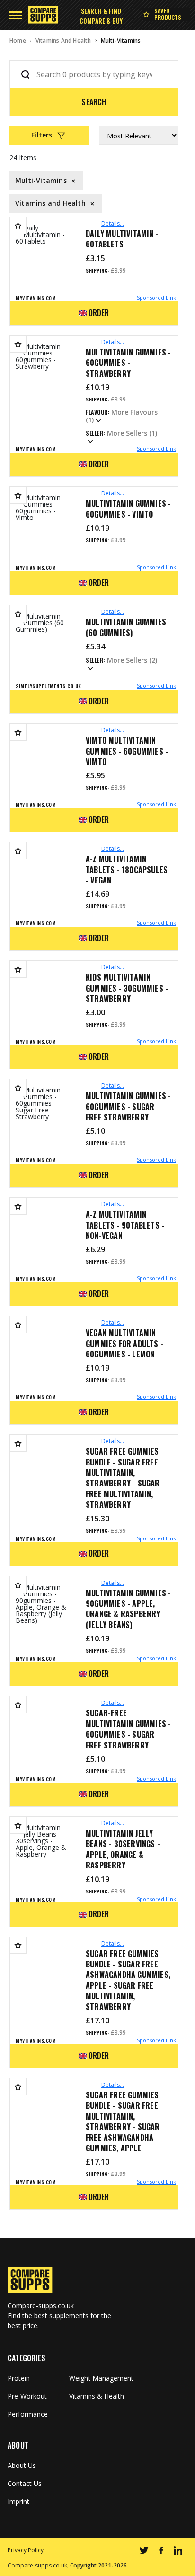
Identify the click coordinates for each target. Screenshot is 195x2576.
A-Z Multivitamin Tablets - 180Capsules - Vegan (127, 869)
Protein (19, 2378)
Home (18, 41)
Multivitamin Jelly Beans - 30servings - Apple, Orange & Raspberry (123, 1849)
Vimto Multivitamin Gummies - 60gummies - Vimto (127, 751)
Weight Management (101, 2378)
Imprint (18, 2502)
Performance (28, 2414)
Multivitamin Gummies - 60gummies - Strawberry (128, 363)
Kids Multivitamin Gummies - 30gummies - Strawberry (127, 988)
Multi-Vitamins (121, 41)
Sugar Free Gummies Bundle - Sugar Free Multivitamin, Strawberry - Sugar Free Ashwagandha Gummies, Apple (123, 2121)
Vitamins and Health (63, 41)
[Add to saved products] (18, 225)
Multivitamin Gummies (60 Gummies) (126, 627)
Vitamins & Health (97, 2396)
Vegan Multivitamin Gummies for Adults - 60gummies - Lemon (124, 1343)
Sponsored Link (156, 297)
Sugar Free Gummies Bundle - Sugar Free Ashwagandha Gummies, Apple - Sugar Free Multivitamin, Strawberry (128, 1980)
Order (99, 313)
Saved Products (168, 14)
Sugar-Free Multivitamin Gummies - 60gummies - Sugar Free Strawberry (128, 1729)
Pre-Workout (27, 2396)
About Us (22, 2466)
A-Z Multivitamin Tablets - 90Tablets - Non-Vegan (125, 1225)
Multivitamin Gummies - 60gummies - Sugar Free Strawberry (128, 1106)
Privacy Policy (26, 2550)
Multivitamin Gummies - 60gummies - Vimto (128, 509)
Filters (42, 135)
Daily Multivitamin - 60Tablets (122, 239)
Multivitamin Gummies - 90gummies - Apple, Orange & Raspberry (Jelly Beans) (128, 1609)
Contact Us (25, 2484)
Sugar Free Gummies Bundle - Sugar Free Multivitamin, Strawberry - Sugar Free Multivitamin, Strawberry (123, 1478)
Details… (113, 223)
